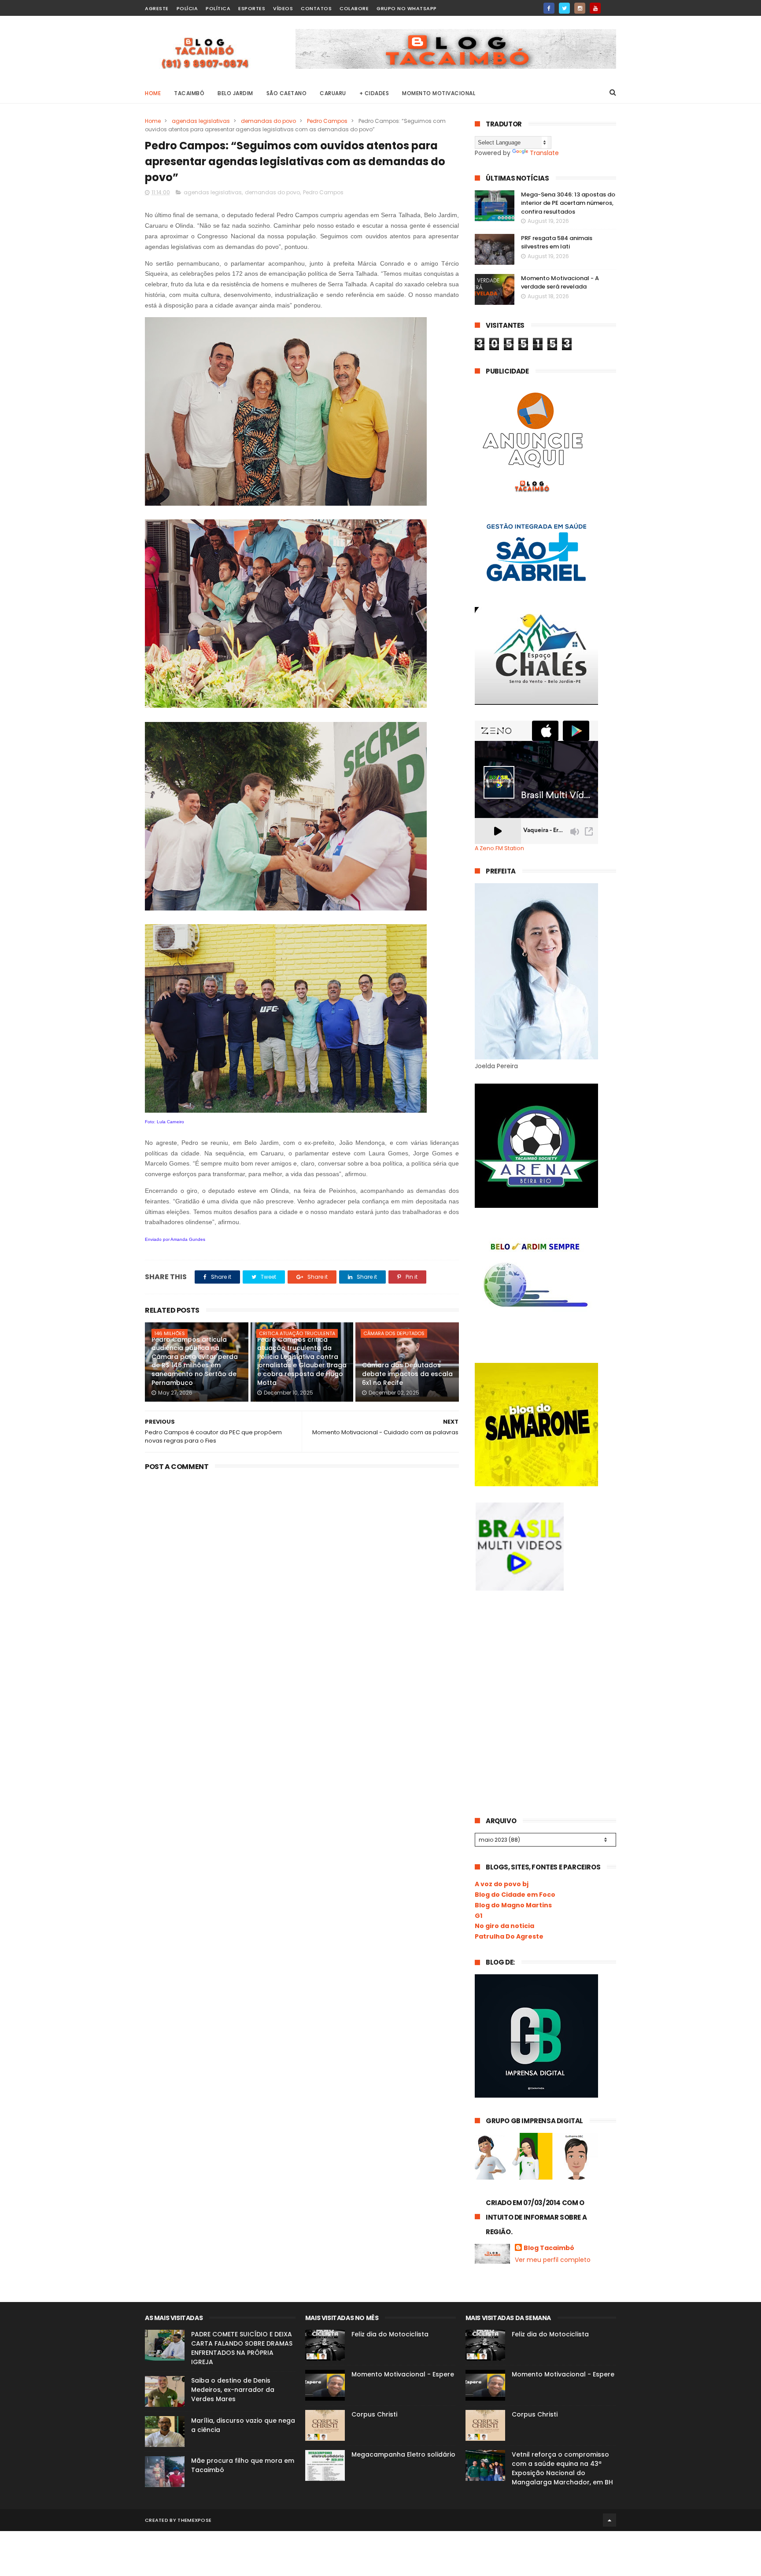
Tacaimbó (189, 93)
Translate (544, 153)
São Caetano (287, 93)
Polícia (187, 8)
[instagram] (580, 8)
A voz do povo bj (502, 1884)
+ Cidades (374, 93)
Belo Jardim (235, 93)
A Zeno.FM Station (499, 848)
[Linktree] (611, 6)
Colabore (354, 8)
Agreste (157, 8)
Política (218, 8)
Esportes (252, 8)
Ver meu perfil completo (553, 2260)
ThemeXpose (194, 2520)
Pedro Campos (327, 121)
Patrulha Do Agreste (509, 1936)
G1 (478, 1916)
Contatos (316, 8)
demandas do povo (268, 121)
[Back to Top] (610, 2520)
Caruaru (333, 93)
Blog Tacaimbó (549, 2248)
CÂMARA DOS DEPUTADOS (394, 1333)
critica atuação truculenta (297, 1333)
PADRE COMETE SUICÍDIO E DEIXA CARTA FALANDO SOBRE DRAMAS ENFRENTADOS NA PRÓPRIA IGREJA (242, 2348)
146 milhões (170, 1333)
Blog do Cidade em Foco (515, 1895)
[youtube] (595, 8)
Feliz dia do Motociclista (390, 2334)
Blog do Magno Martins (513, 1905)
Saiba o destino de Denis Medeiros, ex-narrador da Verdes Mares (233, 2390)
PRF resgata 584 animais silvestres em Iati (557, 242)
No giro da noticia (504, 1926)
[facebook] (549, 8)
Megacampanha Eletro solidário (403, 2454)
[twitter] (564, 8)
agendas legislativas (201, 121)
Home (153, 93)
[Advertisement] (541, 1672)
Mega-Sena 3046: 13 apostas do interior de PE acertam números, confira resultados (568, 203)
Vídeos (283, 8)
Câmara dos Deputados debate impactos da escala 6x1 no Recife (407, 1374)
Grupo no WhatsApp (407, 8)
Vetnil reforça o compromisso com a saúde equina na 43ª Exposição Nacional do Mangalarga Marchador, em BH (562, 2468)
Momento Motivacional (439, 93)
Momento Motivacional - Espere (403, 2374)
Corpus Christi (374, 2414)
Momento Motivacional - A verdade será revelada (560, 283)
